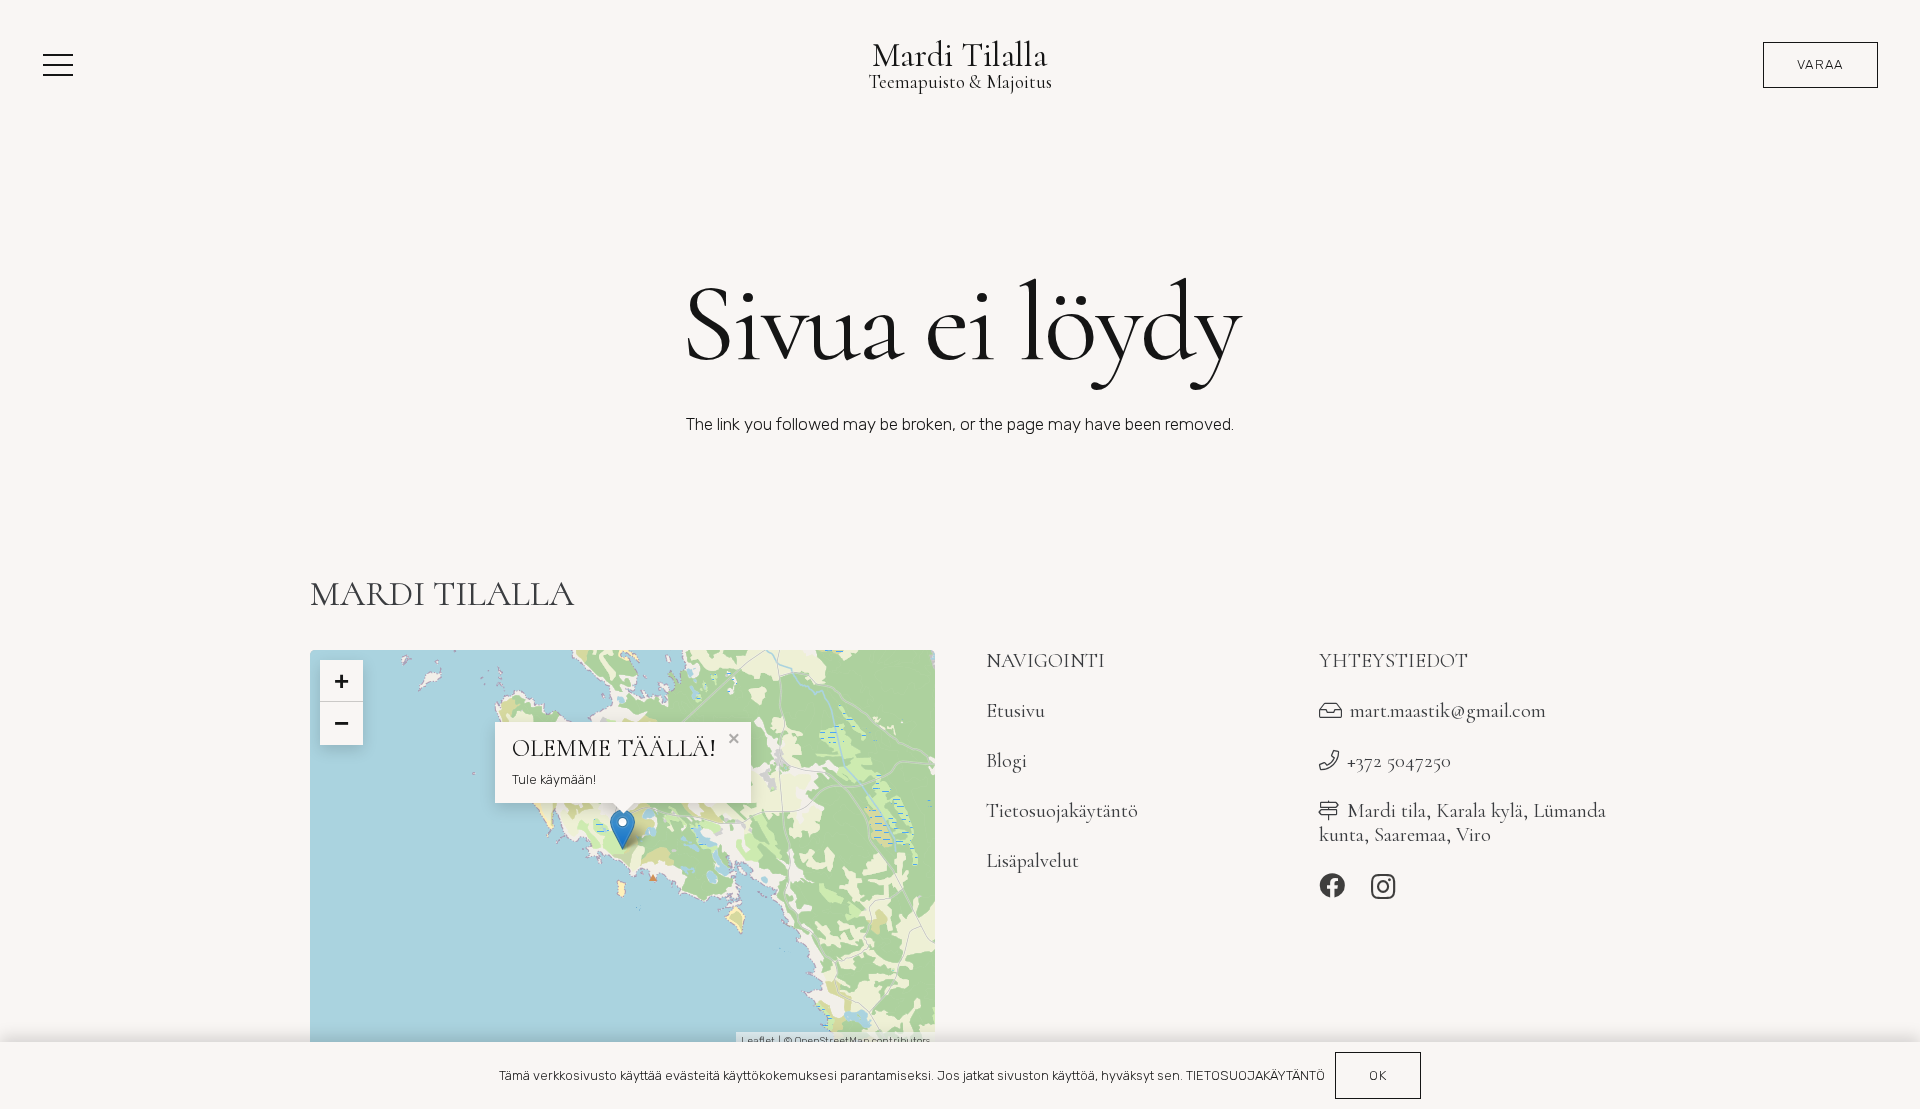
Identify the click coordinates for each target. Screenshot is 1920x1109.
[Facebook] (1332, 886)
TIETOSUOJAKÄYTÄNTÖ (1255, 1075)
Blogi (1006, 760)
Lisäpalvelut (1032, 860)
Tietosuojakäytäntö (1062, 810)
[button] (57, 65)
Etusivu (1015, 710)
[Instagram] (1383, 887)
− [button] (341, 723)
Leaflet (758, 1041)
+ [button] (341, 681)
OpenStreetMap (832, 1041)
